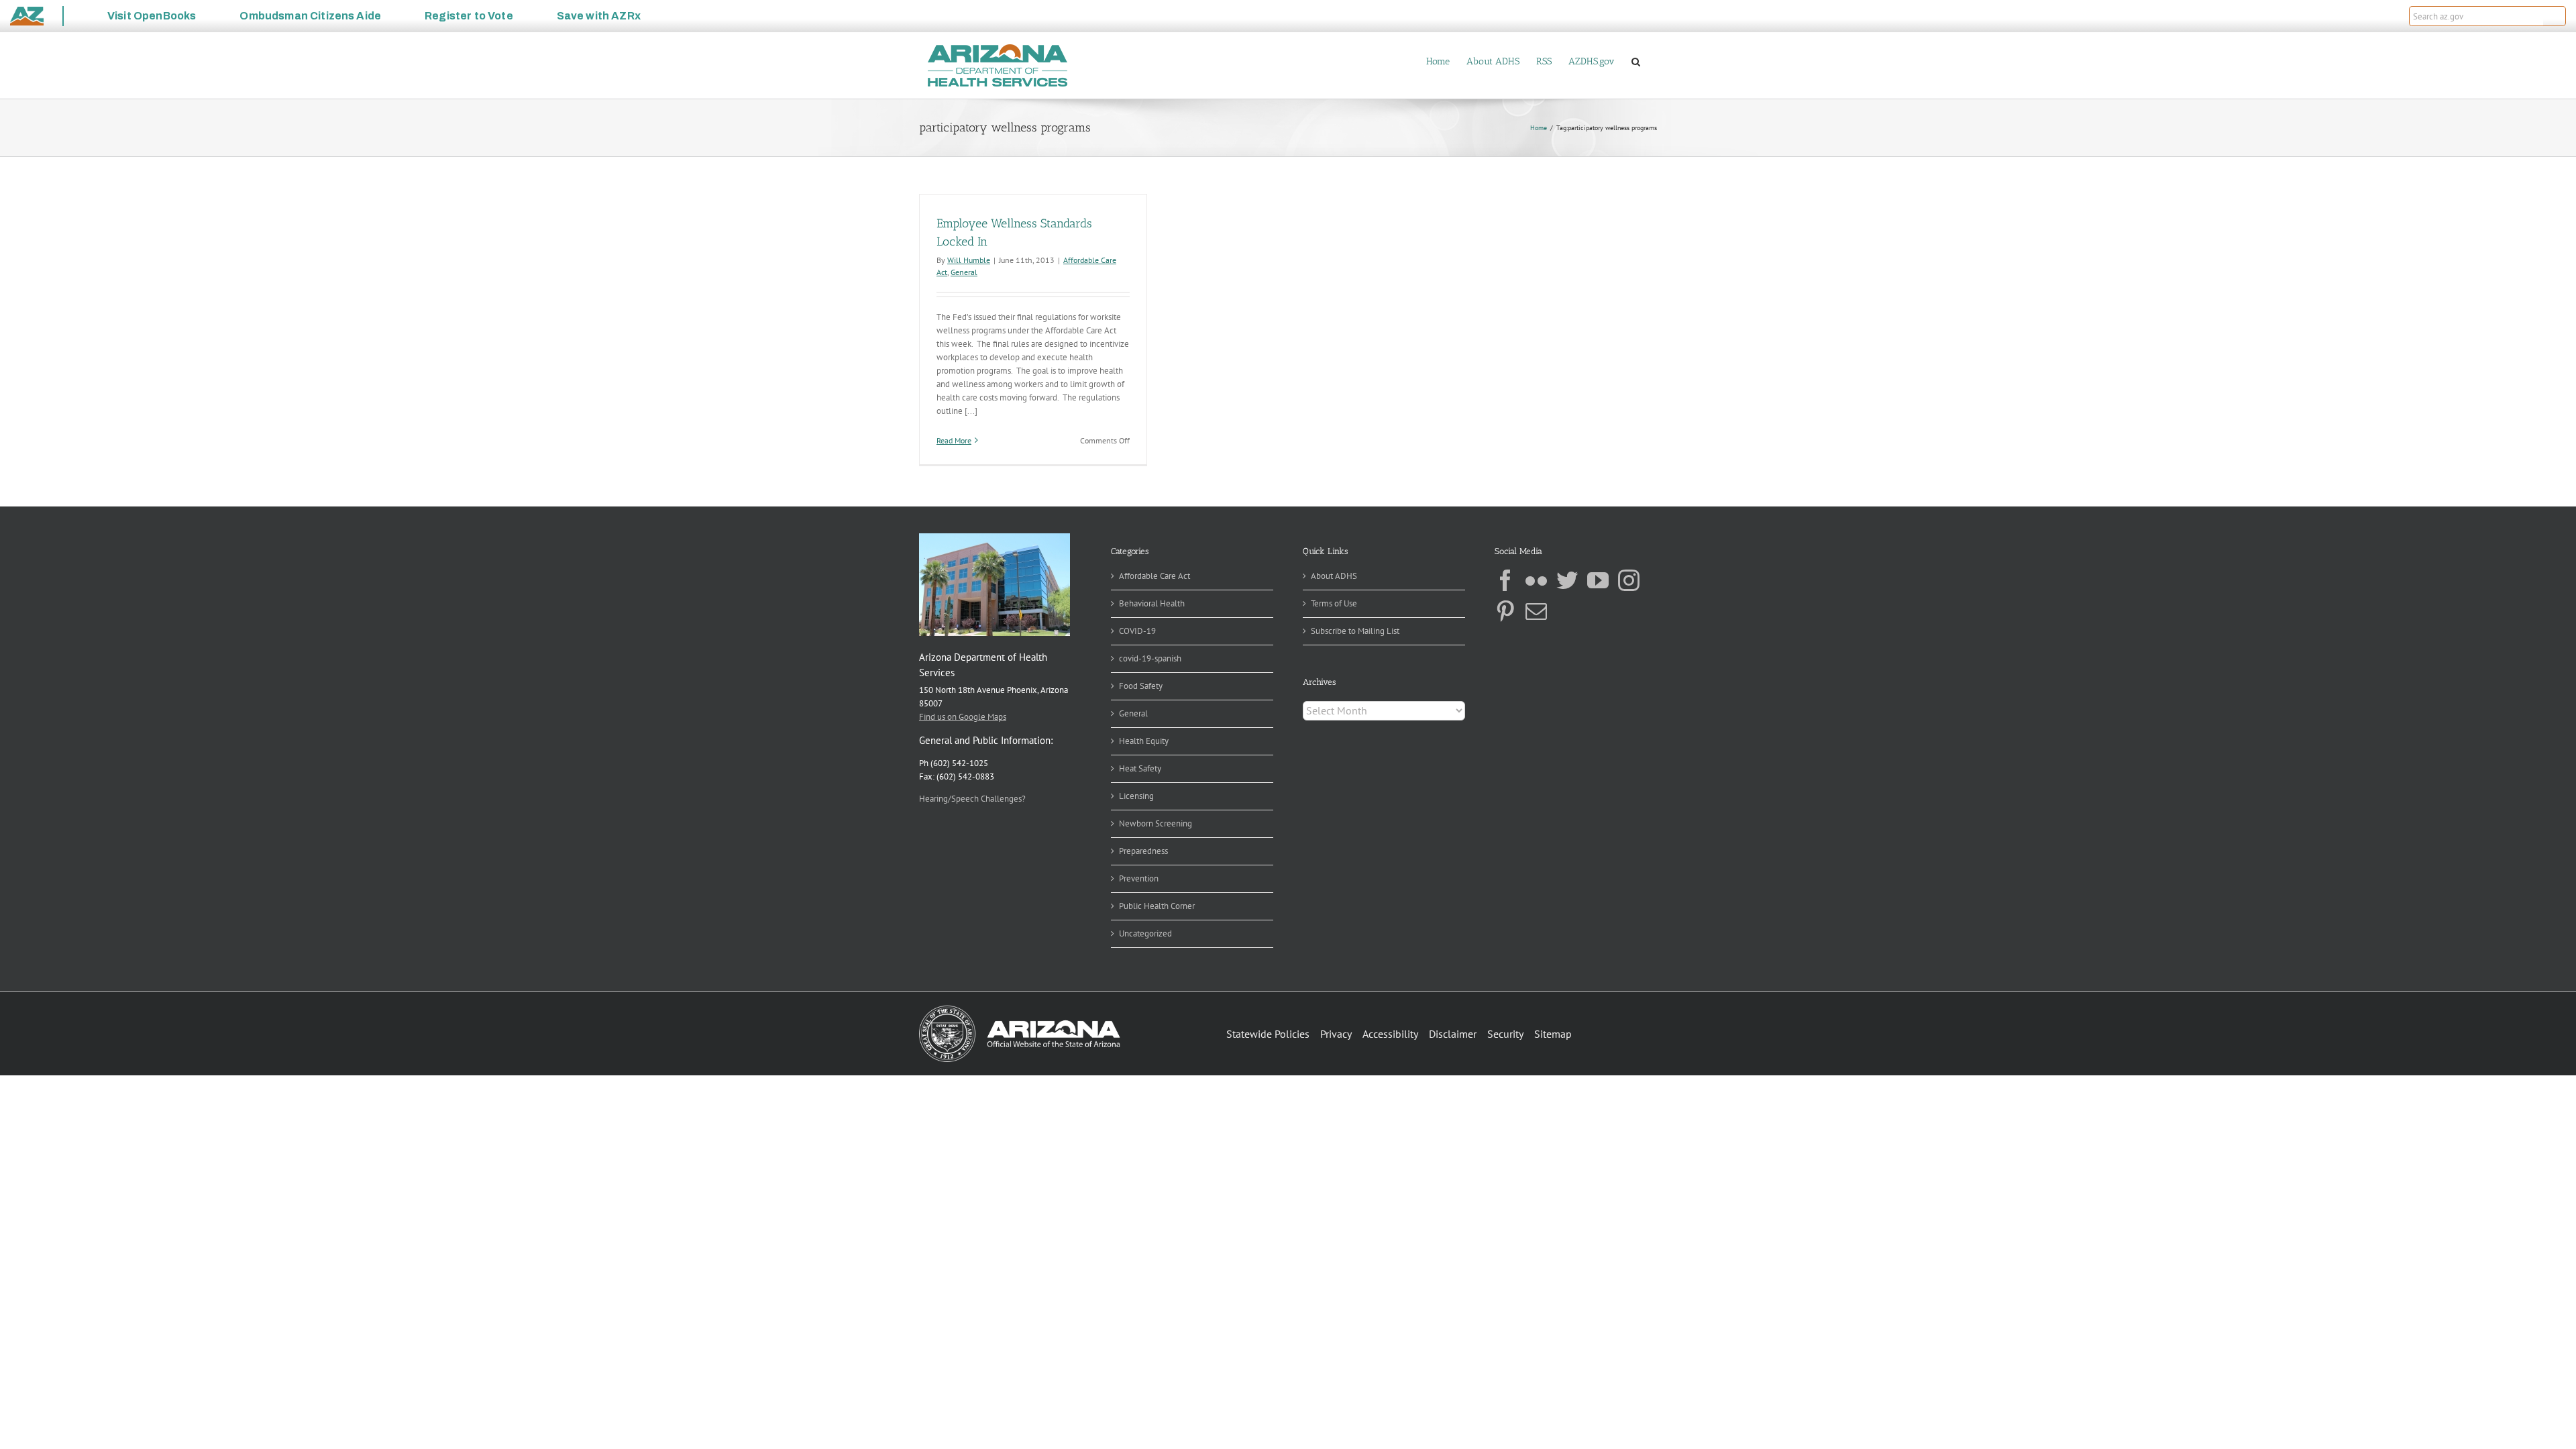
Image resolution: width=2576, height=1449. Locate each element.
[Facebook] (1505, 580)
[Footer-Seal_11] (1020, 1010)
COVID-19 (1137, 631)
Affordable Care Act (1155, 576)
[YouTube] (1598, 580)
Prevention (1139, 878)
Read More (954, 440)
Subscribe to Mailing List (1355, 631)
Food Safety (1141, 686)
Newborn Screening (1156, 823)
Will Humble (969, 260)
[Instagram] (1629, 580)
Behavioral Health (1152, 603)
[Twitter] (1567, 580)
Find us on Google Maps (963, 717)
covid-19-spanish (1150, 658)
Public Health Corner (1157, 906)
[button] (2555, 16)
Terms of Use (1334, 603)
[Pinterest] (1505, 611)
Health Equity (1144, 741)
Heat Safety (1140, 768)
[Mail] (1536, 611)
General (964, 272)
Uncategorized (1145, 933)
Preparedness (1143, 851)
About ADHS (1334, 576)
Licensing (1136, 796)
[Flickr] (1536, 580)
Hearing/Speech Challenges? (972, 799)
